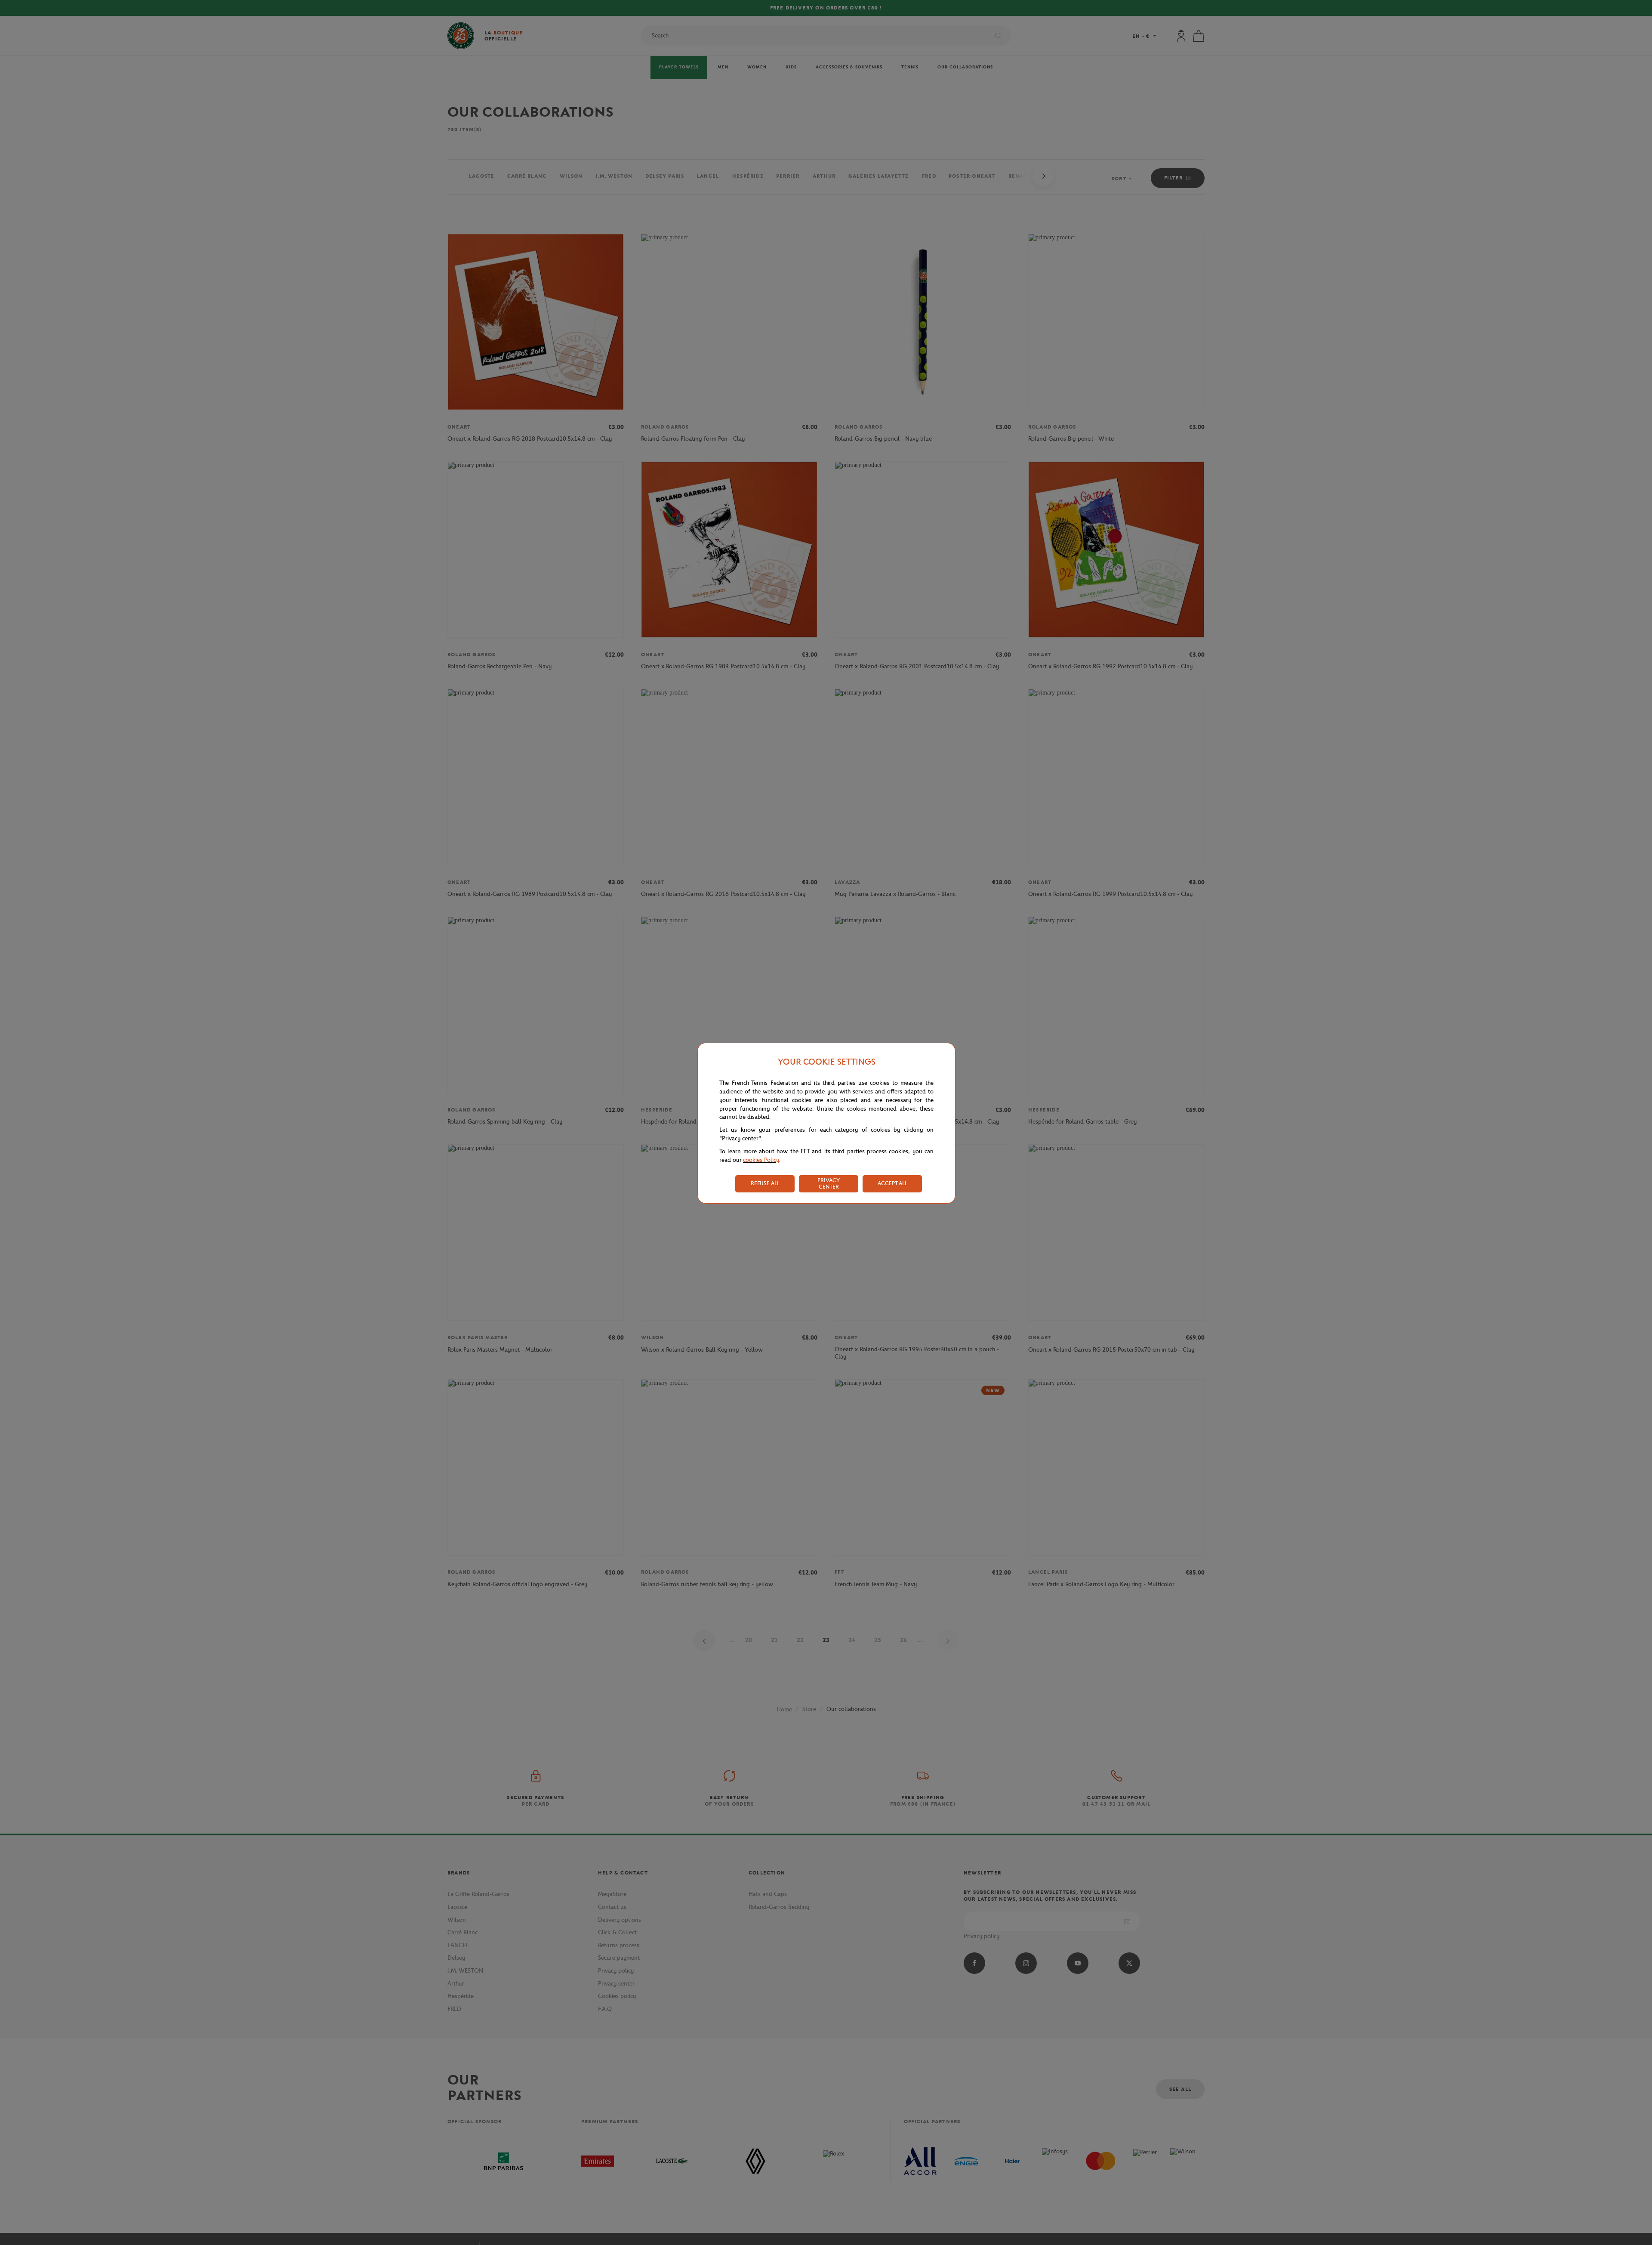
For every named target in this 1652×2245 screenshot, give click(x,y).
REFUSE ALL (765, 1183)
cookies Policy (761, 1160)
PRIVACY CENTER (829, 1183)
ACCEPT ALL (892, 1183)
